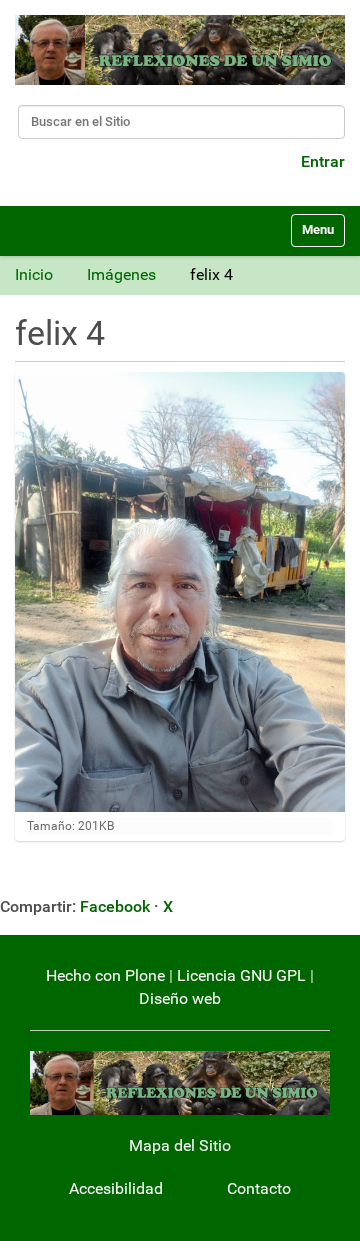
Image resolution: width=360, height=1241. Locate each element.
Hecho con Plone (105, 975)
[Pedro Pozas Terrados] (180, 50)
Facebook (115, 906)
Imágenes (121, 274)
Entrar (323, 161)
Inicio (34, 274)
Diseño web (180, 998)
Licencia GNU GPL (241, 975)
